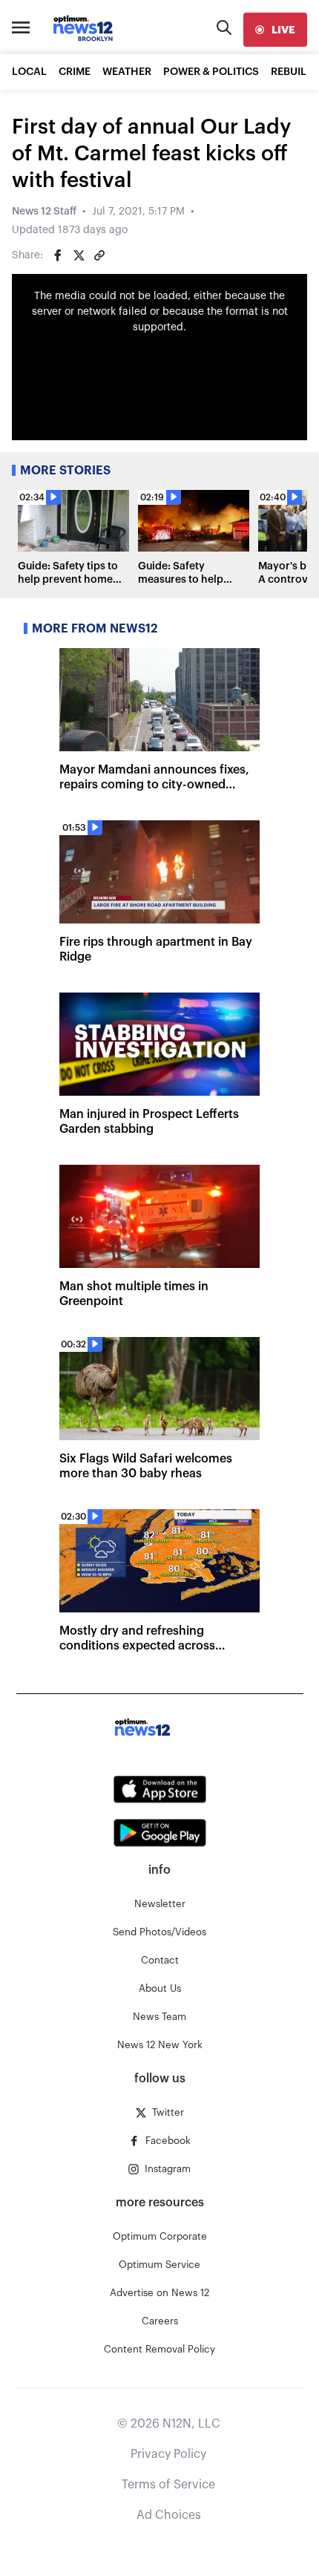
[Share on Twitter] (79, 255)
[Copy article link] (99, 255)
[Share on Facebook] (58, 255)
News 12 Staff (44, 212)
